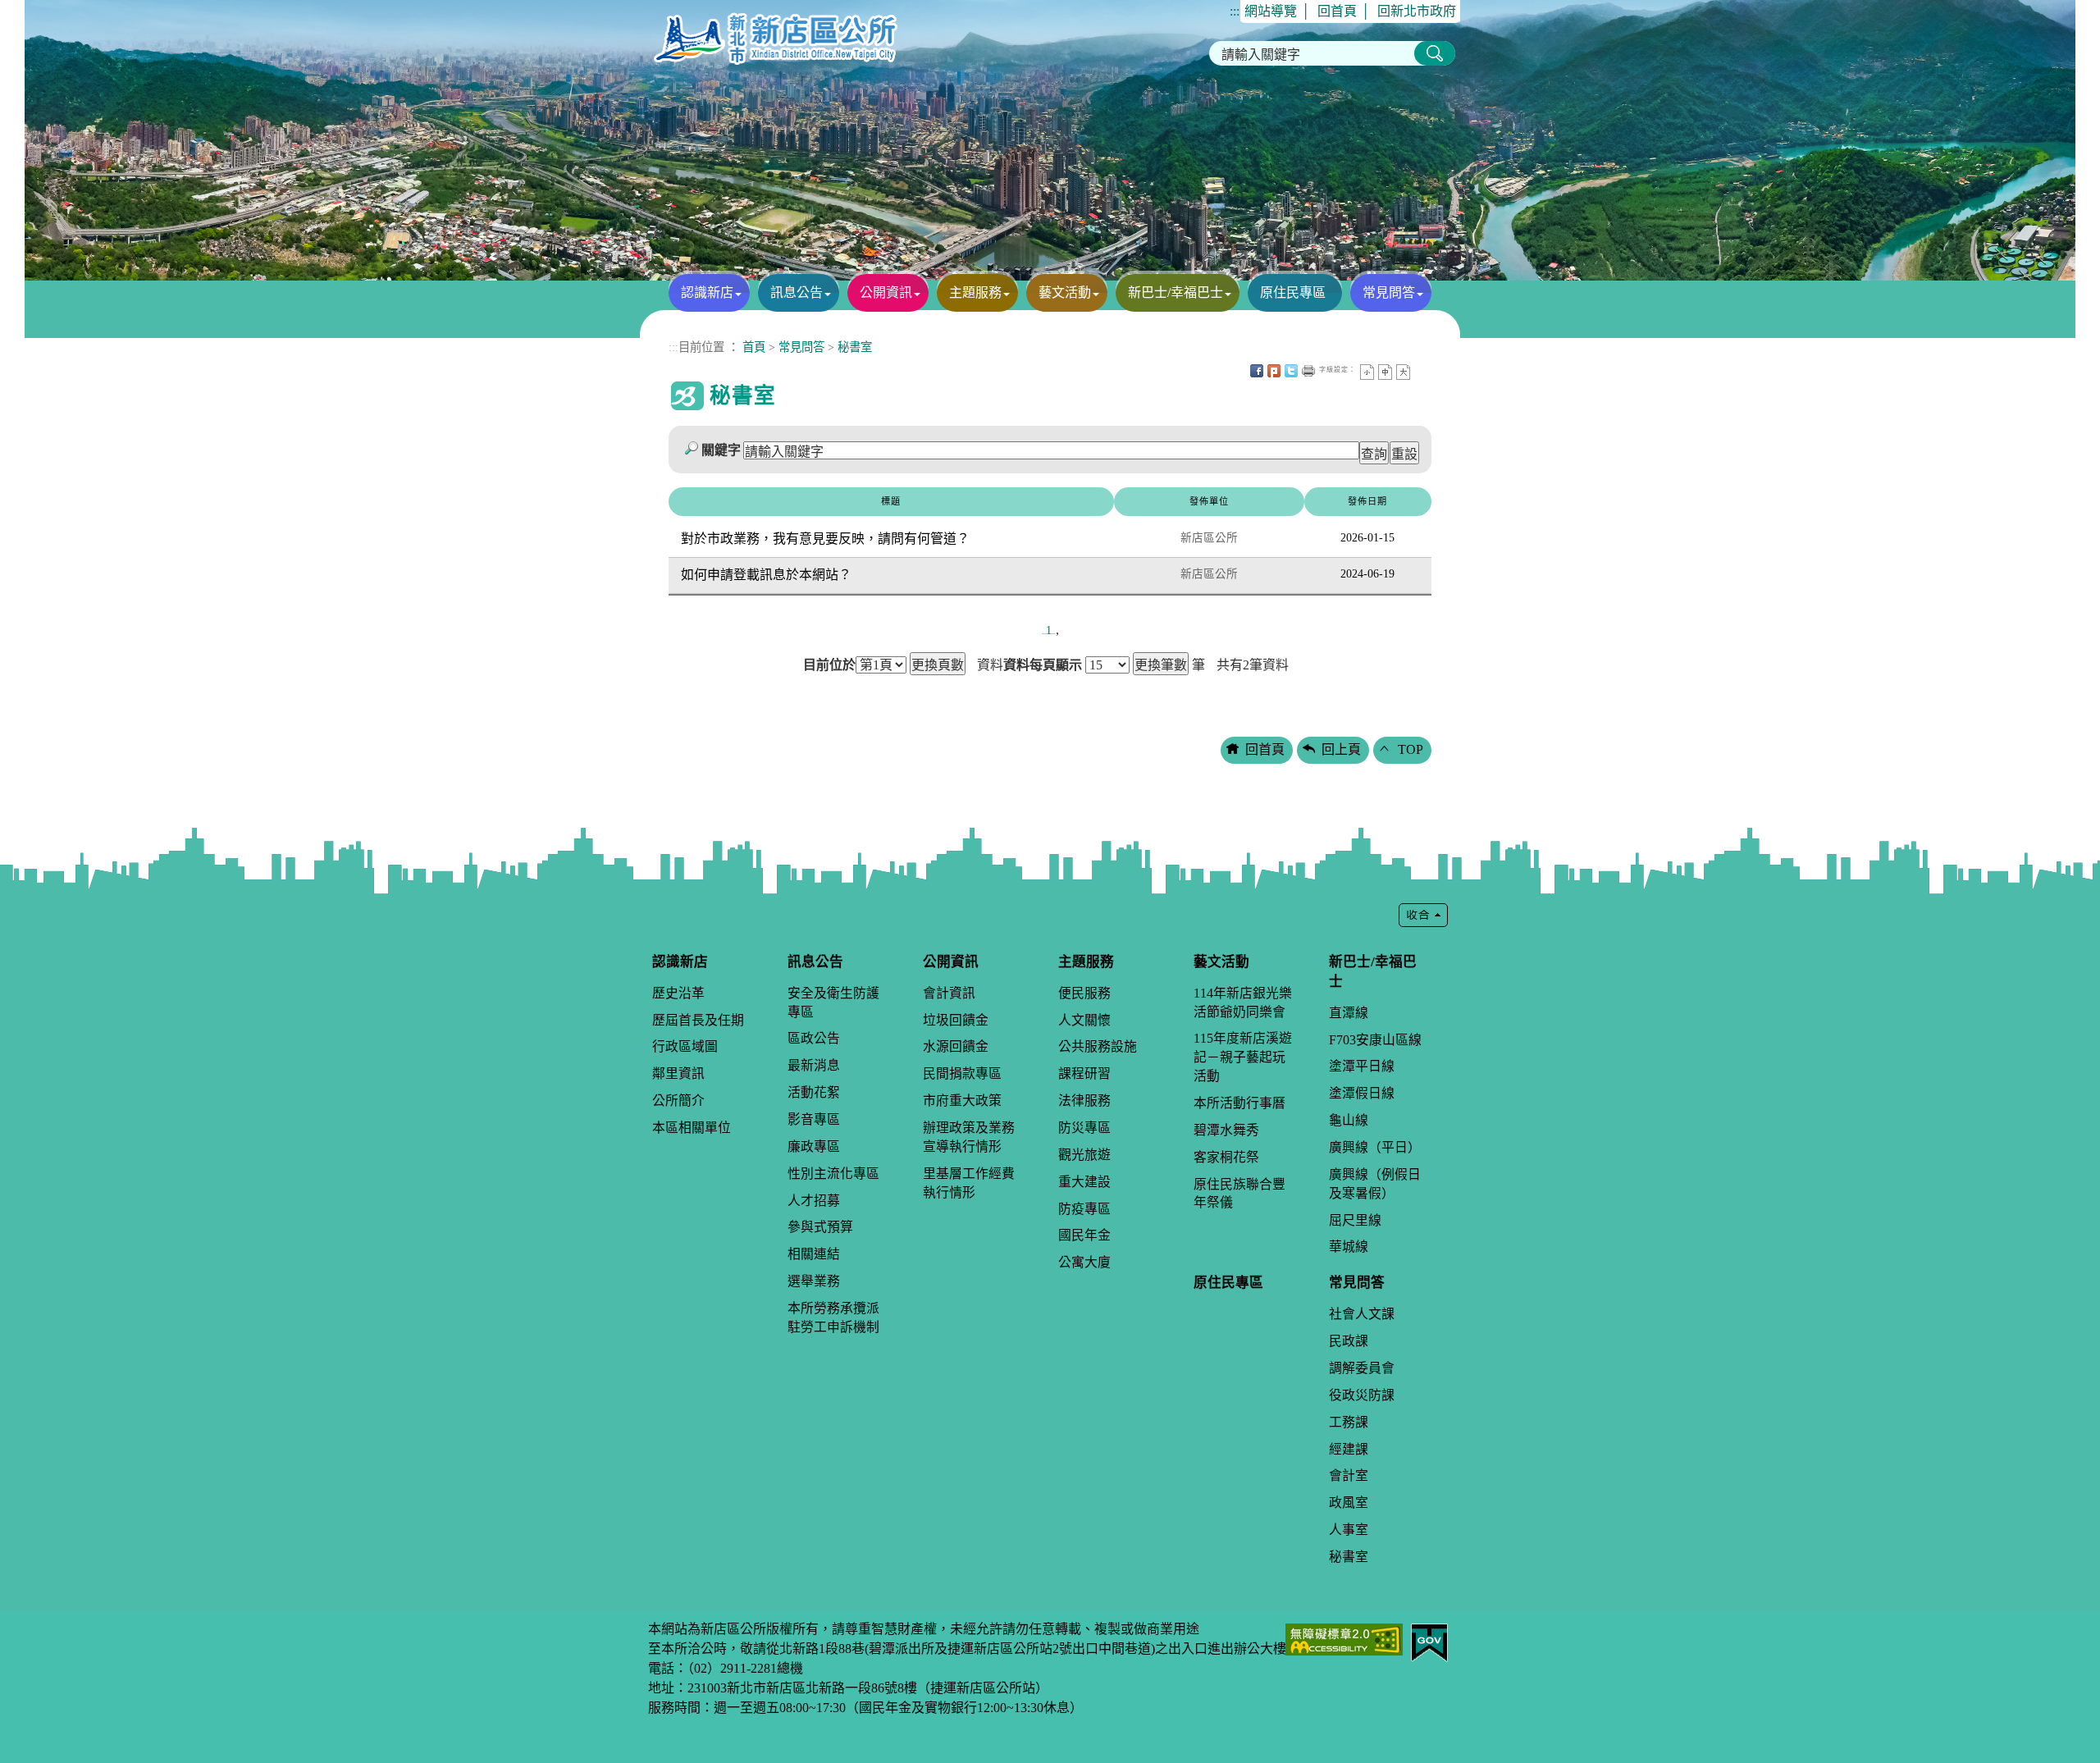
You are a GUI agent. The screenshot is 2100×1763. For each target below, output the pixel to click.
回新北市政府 (1417, 11)
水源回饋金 (956, 1046)
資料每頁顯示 (1043, 665)
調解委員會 (1362, 1368)
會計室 (1349, 1475)
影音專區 (814, 1119)
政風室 (1349, 1503)
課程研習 (1084, 1073)
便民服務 (1084, 993)
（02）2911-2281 (732, 1668)
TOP (1411, 749)
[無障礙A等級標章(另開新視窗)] (1344, 1638)
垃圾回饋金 (956, 1020)
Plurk (1274, 371)
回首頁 (1337, 11)
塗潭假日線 (1362, 1093)
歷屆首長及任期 (698, 1020)
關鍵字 (721, 450)
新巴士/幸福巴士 (1176, 292)
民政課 (1349, 1341)
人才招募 (814, 1201)
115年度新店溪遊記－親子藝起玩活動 (1243, 1057)
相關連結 (814, 1254)
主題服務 (975, 292)
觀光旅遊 (1084, 1155)
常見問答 (1389, 292)
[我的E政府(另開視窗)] (1429, 1641)
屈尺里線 (1355, 1220)
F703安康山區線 (1375, 1040)
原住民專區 (1293, 292)
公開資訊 (886, 292)
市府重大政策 (962, 1101)
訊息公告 (797, 292)
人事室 (1349, 1530)
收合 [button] (1423, 915)
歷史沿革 (678, 993)
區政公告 (814, 1038)
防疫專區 (1084, 1209)
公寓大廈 (1084, 1262)
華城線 (1349, 1247)
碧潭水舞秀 (1226, 1130)
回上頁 (1341, 749)
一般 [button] (1385, 372)
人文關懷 (1084, 1020)
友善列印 (1308, 371)
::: (1235, 11)
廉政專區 (814, 1146)
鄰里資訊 (678, 1073)
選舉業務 (814, 1281)
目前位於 (829, 665)
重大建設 (1084, 1182)
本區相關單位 (692, 1128)
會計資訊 (949, 993)
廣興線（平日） (1375, 1147)
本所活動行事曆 (1239, 1103)
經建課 (1349, 1449)
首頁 (754, 347)
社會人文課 (1362, 1314)
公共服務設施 (1098, 1046)
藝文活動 (1065, 292)
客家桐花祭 (1226, 1157)
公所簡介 (678, 1101)
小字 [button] (1367, 372)
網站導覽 (1271, 11)
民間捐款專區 (962, 1073)
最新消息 (814, 1065)
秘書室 (855, 347)
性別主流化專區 (833, 1174)
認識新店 (707, 292)
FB (1257, 371)
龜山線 (1349, 1120)
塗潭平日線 (1362, 1066)
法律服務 (1084, 1101)
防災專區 (1084, 1128)
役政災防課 (1362, 1395)
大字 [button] (1403, 372)
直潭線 (1349, 1013)
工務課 (1349, 1422)
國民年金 (1084, 1235)
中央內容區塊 (1421, 371)
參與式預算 (820, 1227)
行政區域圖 (685, 1046)
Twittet (1291, 371)
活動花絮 (814, 1092)
